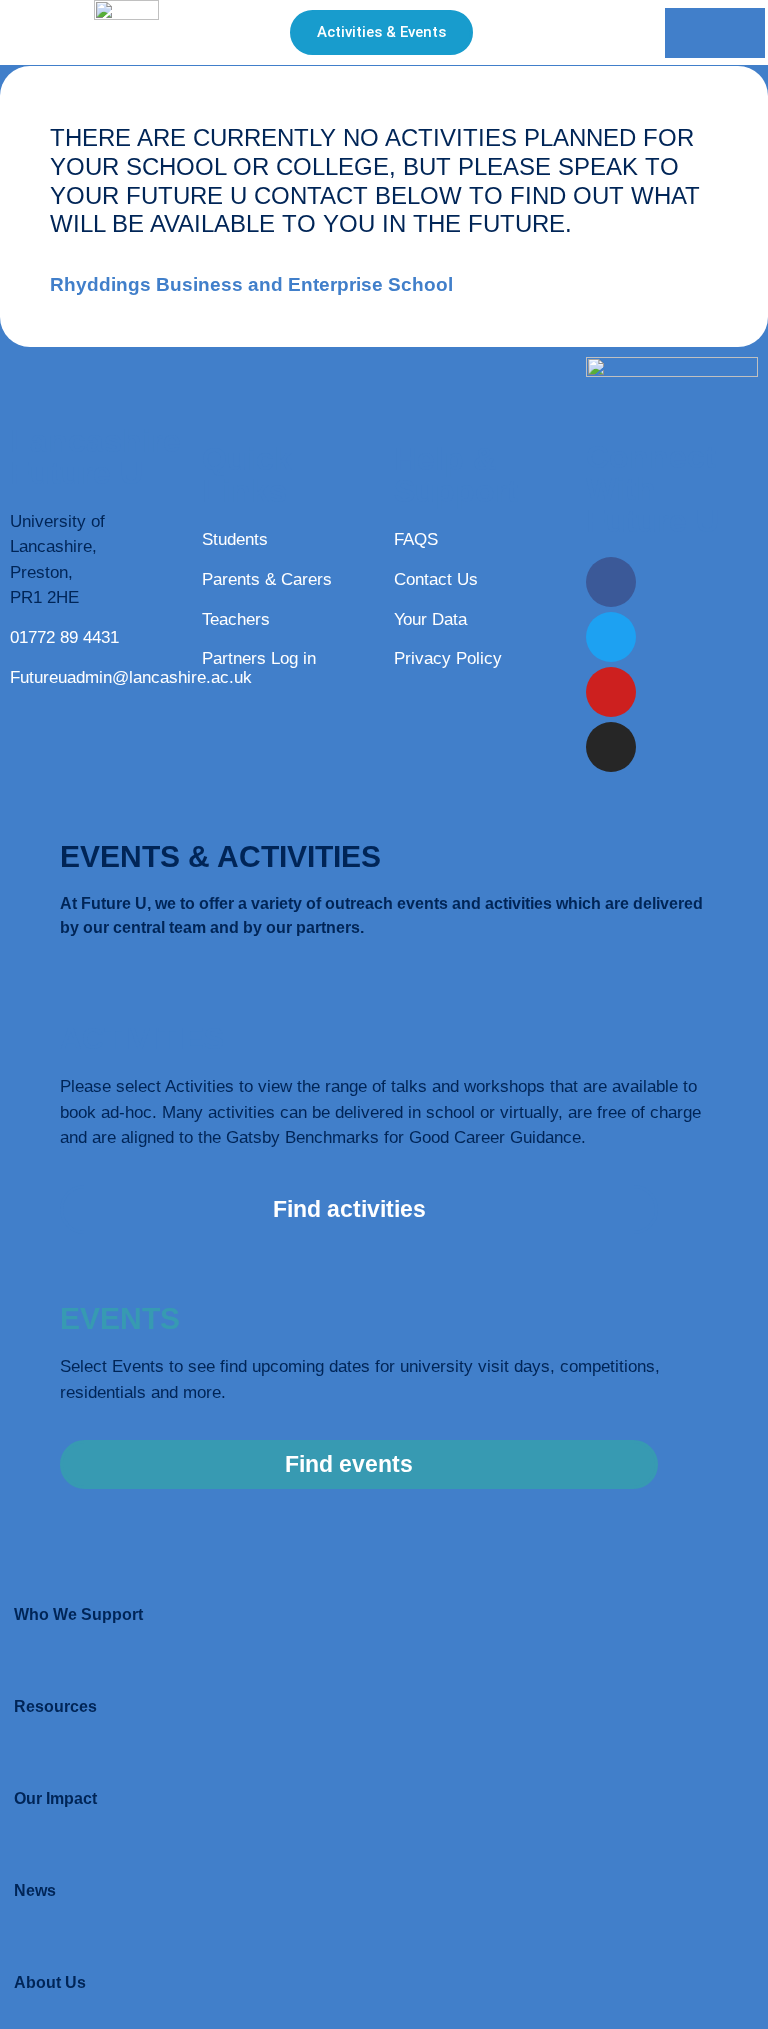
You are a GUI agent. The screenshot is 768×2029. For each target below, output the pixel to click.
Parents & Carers (267, 579)
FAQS (416, 539)
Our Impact (55, 1798)
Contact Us (436, 579)
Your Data (430, 619)
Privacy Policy (448, 658)
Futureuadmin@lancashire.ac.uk (131, 677)
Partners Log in (259, 658)
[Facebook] (611, 582)
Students (235, 539)
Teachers (236, 619)
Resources (55, 1706)
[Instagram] (611, 747)
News (35, 1890)
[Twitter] (611, 637)
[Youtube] (611, 692)
